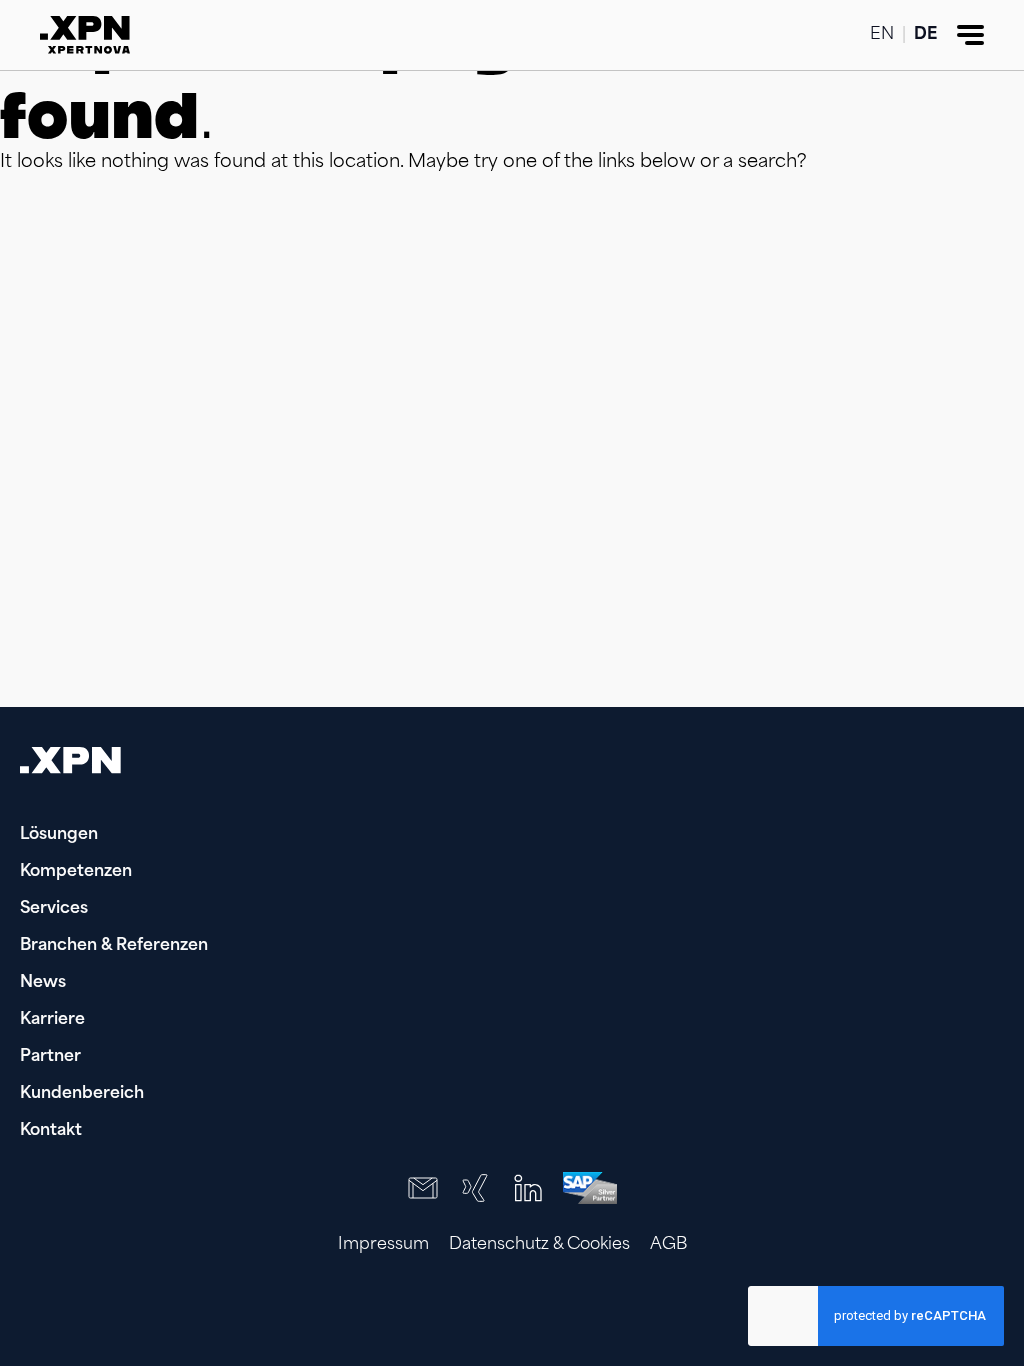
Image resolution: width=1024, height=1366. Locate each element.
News (43, 983)
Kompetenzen (76, 872)
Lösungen (59, 835)
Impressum (383, 1245)
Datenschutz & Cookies (539, 1245)
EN (882, 35)
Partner (50, 1057)
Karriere (52, 1020)
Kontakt (51, 1131)
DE (925, 35)
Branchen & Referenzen (114, 946)
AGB (668, 1245)
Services (54, 909)
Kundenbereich (82, 1094)
